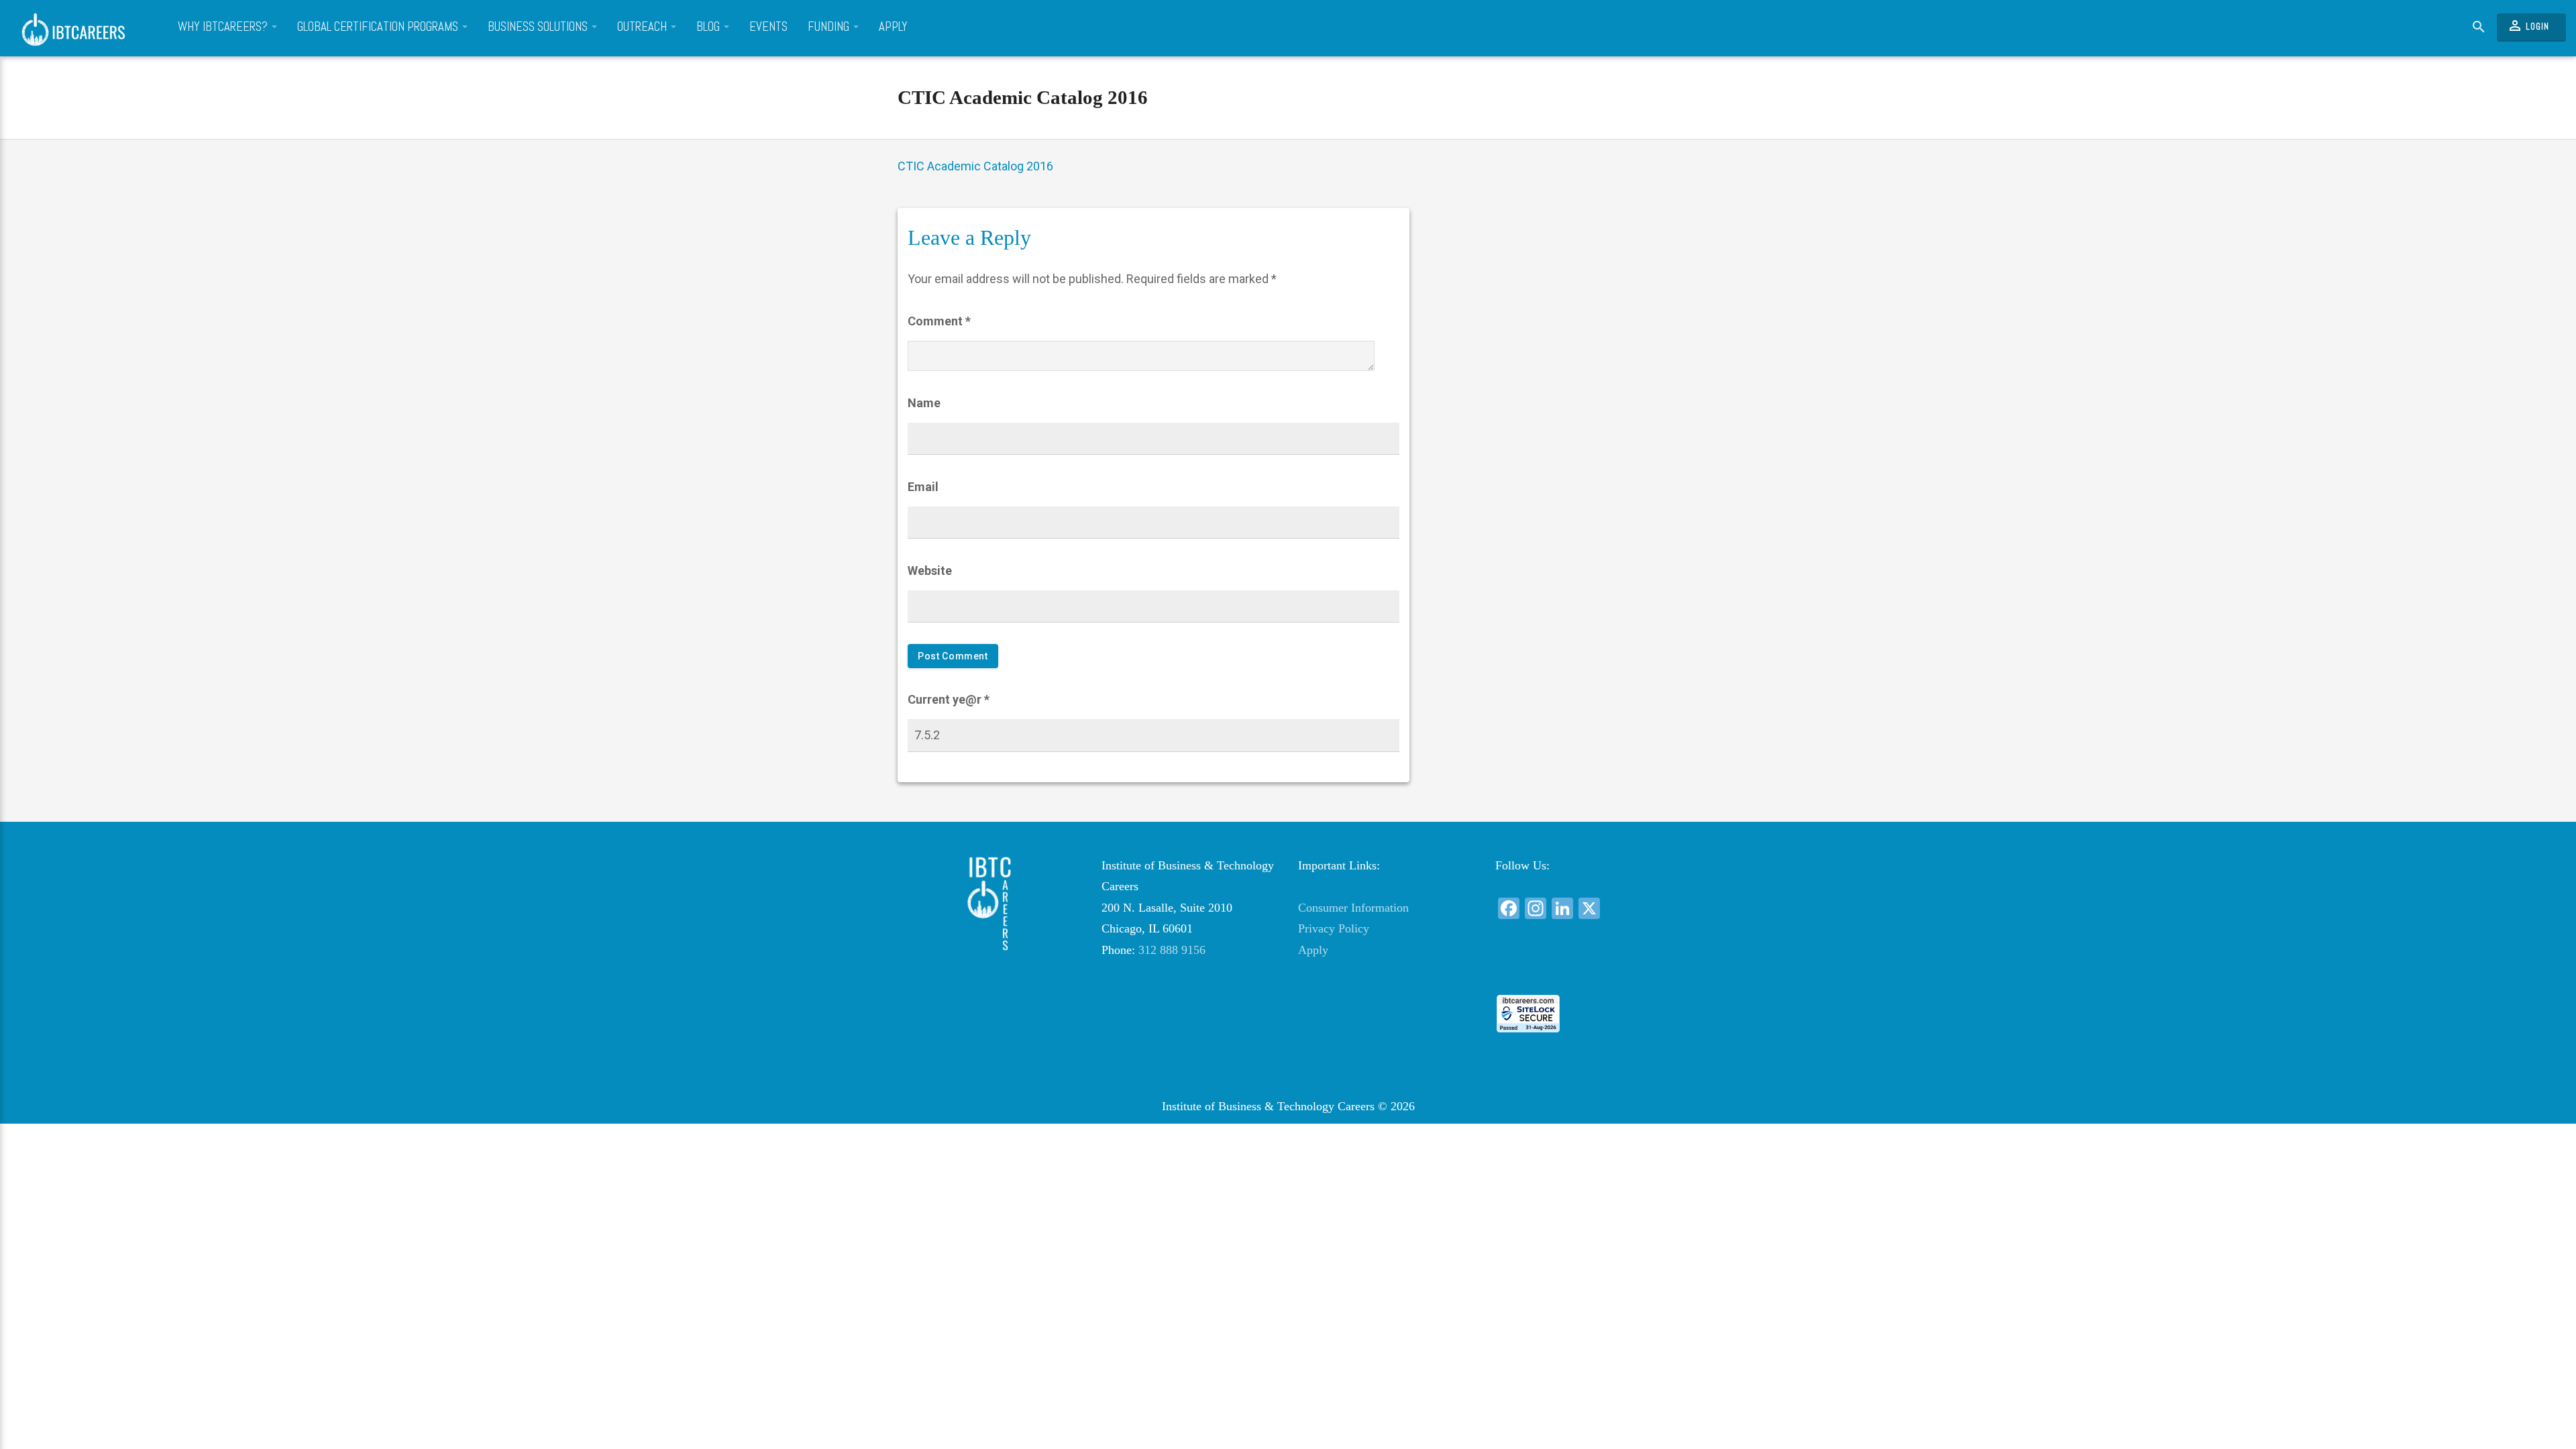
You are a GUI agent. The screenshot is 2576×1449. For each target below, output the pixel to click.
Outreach (643, 27)
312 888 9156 (1172, 950)
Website (930, 571)
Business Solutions (539, 27)
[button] (1583, 970)
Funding (830, 27)
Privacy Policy (1334, 928)
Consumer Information (1353, 908)
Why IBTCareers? (224, 27)
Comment (939, 321)
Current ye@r (949, 699)
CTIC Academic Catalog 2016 (1023, 97)
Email (923, 487)
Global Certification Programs (379, 27)
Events (768, 27)
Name (924, 403)
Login (2528, 25)
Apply (893, 27)
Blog (709, 27)
